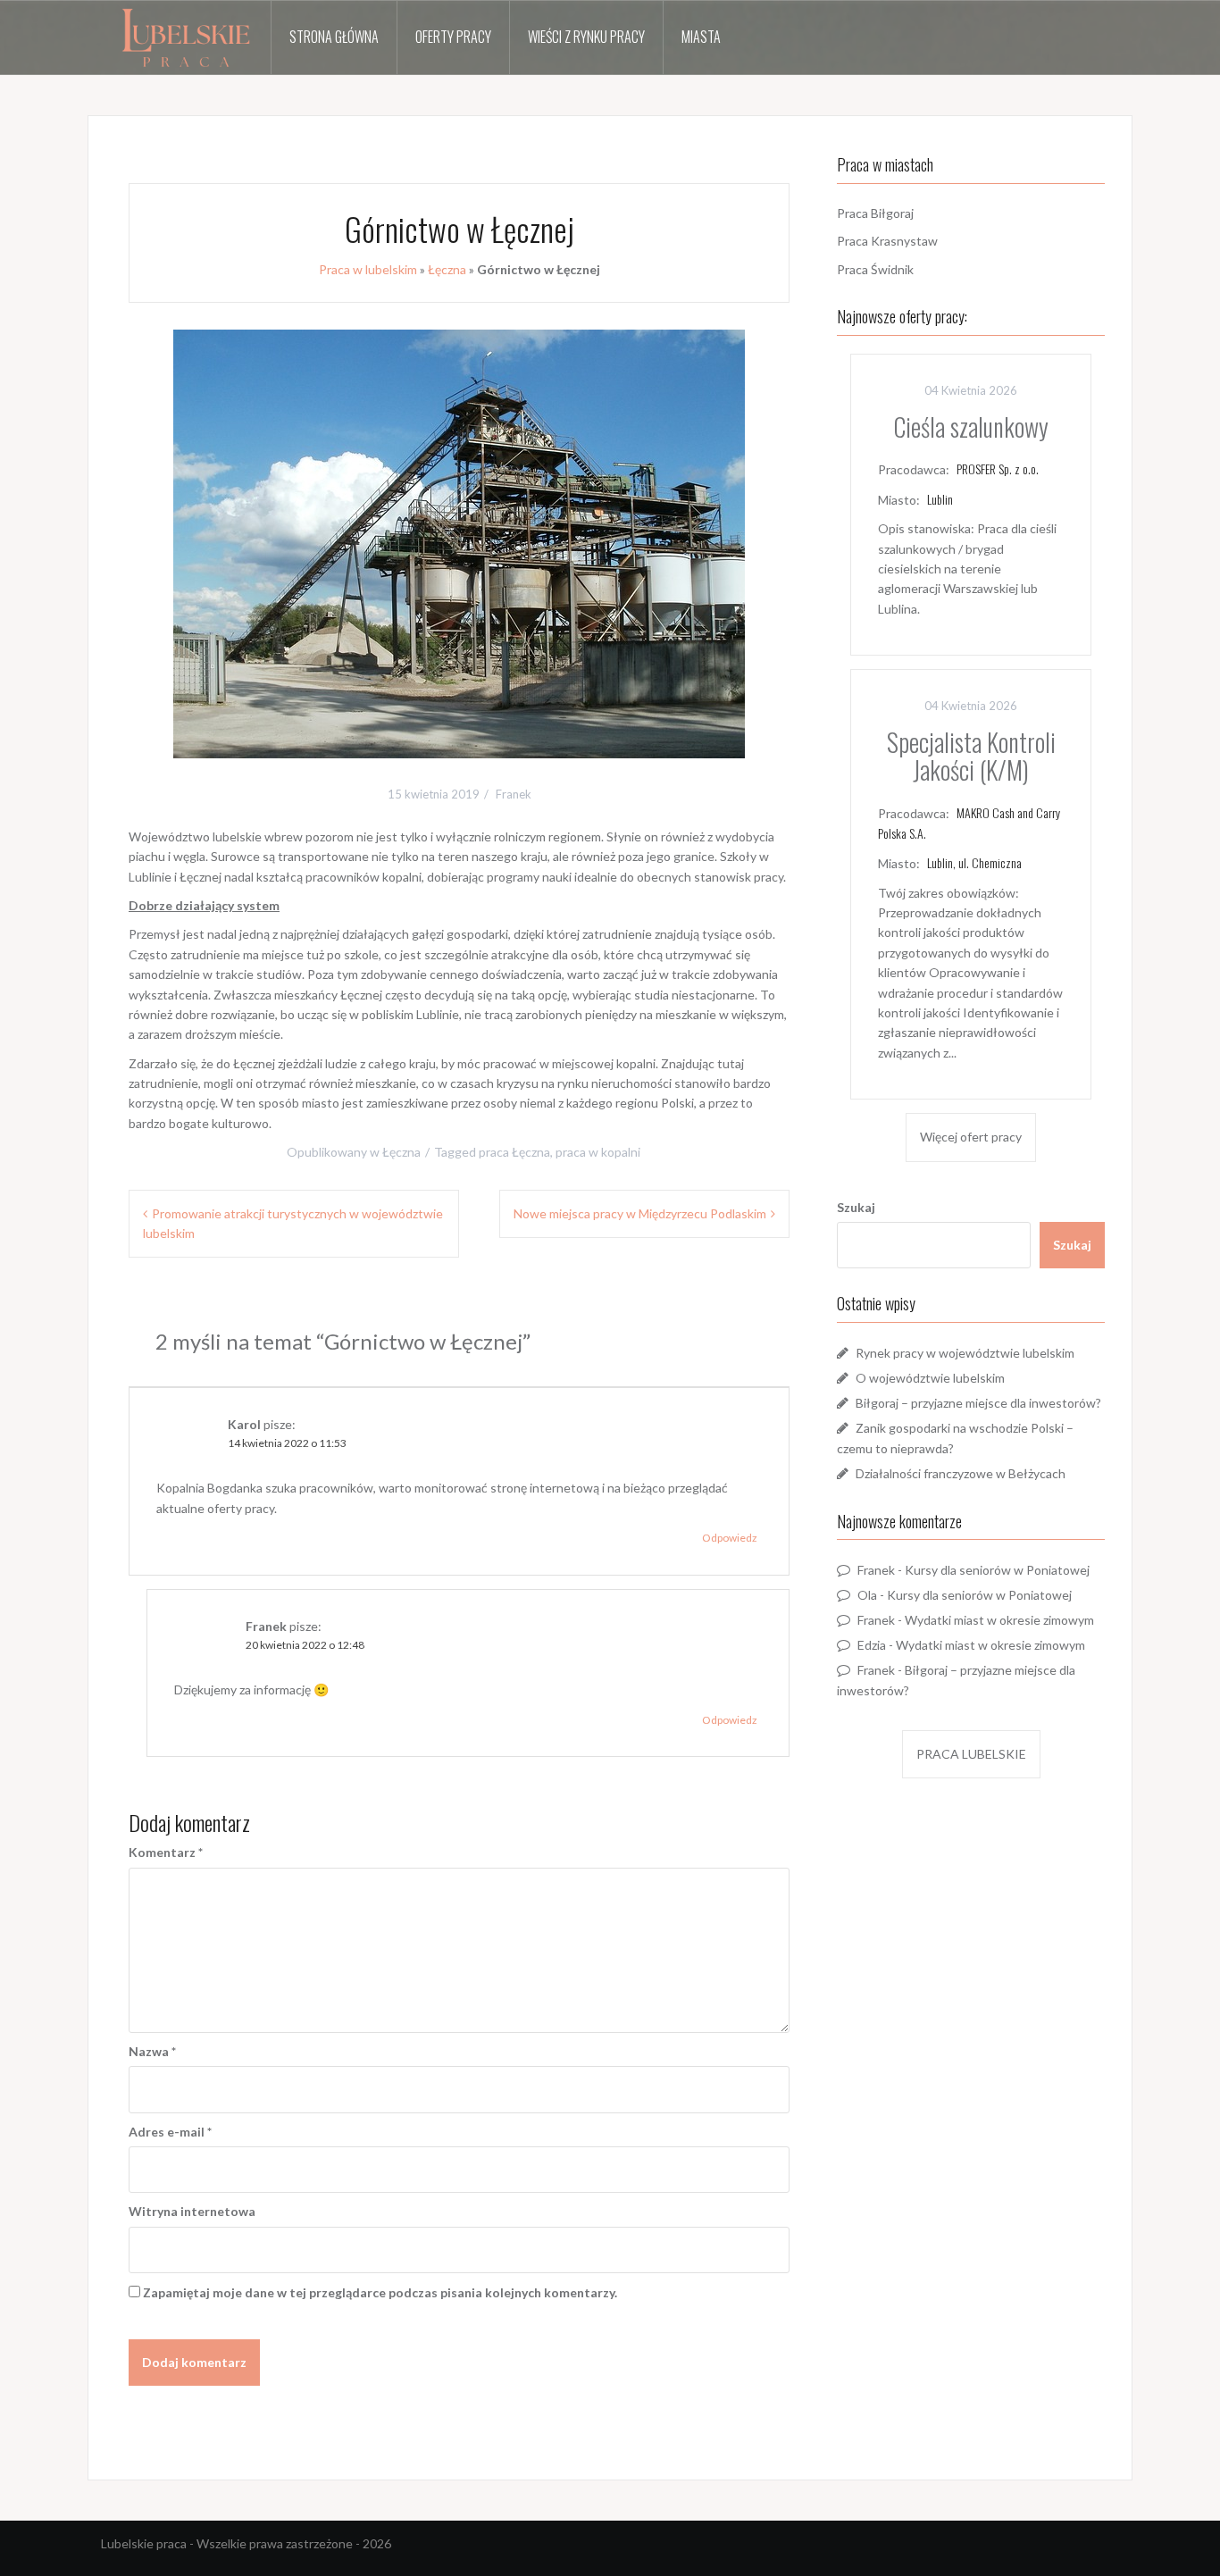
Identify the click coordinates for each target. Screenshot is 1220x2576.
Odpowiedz (730, 1538)
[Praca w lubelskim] (186, 38)
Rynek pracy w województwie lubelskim (965, 1353)
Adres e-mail (170, 2132)
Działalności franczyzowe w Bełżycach (961, 1473)
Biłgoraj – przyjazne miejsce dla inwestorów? (978, 1403)
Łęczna (447, 269)
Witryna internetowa (192, 2211)
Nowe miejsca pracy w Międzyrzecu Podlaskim (640, 1213)
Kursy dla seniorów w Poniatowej (997, 1570)
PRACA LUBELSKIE (971, 1754)
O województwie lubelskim (930, 1378)
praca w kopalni (598, 1152)
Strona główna (334, 37)
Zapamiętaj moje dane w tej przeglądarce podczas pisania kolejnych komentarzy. (380, 2292)
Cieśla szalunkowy (971, 427)
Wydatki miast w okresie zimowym (999, 1620)
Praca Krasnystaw (887, 241)
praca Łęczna (514, 1152)
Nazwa (152, 2051)
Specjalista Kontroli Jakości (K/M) (971, 756)
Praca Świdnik (875, 269)
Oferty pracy (453, 37)
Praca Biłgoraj (875, 213)
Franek (514, 794)
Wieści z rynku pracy (586, 37)
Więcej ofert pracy (971, 1137)
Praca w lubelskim (368, 269)
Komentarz (166, 1852)
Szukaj (856, 1207)
